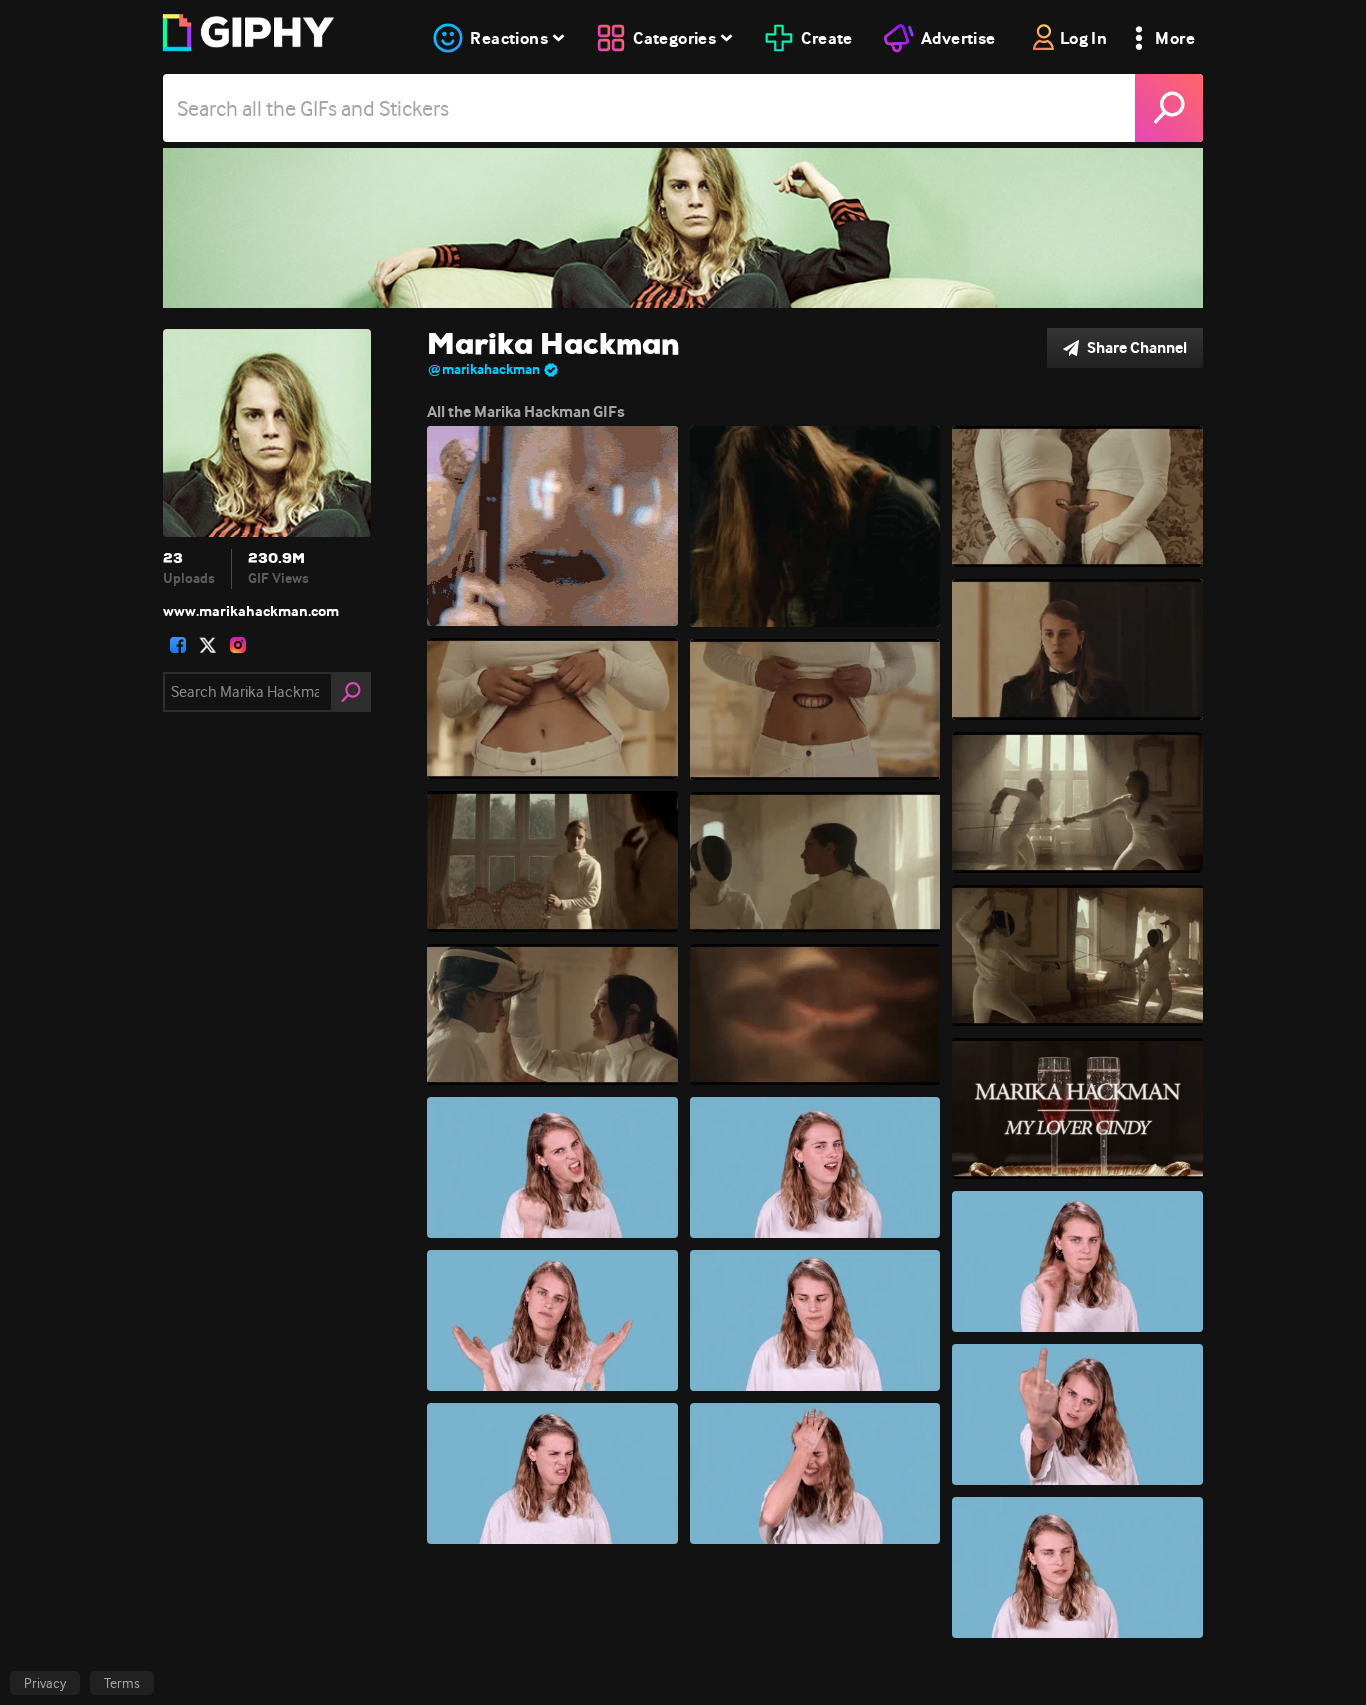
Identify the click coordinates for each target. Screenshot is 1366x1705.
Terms (122, 1683)
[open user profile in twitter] (208, 645)
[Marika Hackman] (683, 228)
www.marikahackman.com (251, 611)
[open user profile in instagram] (238, 645)
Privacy (45, 1683)
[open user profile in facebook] (178, 645)
